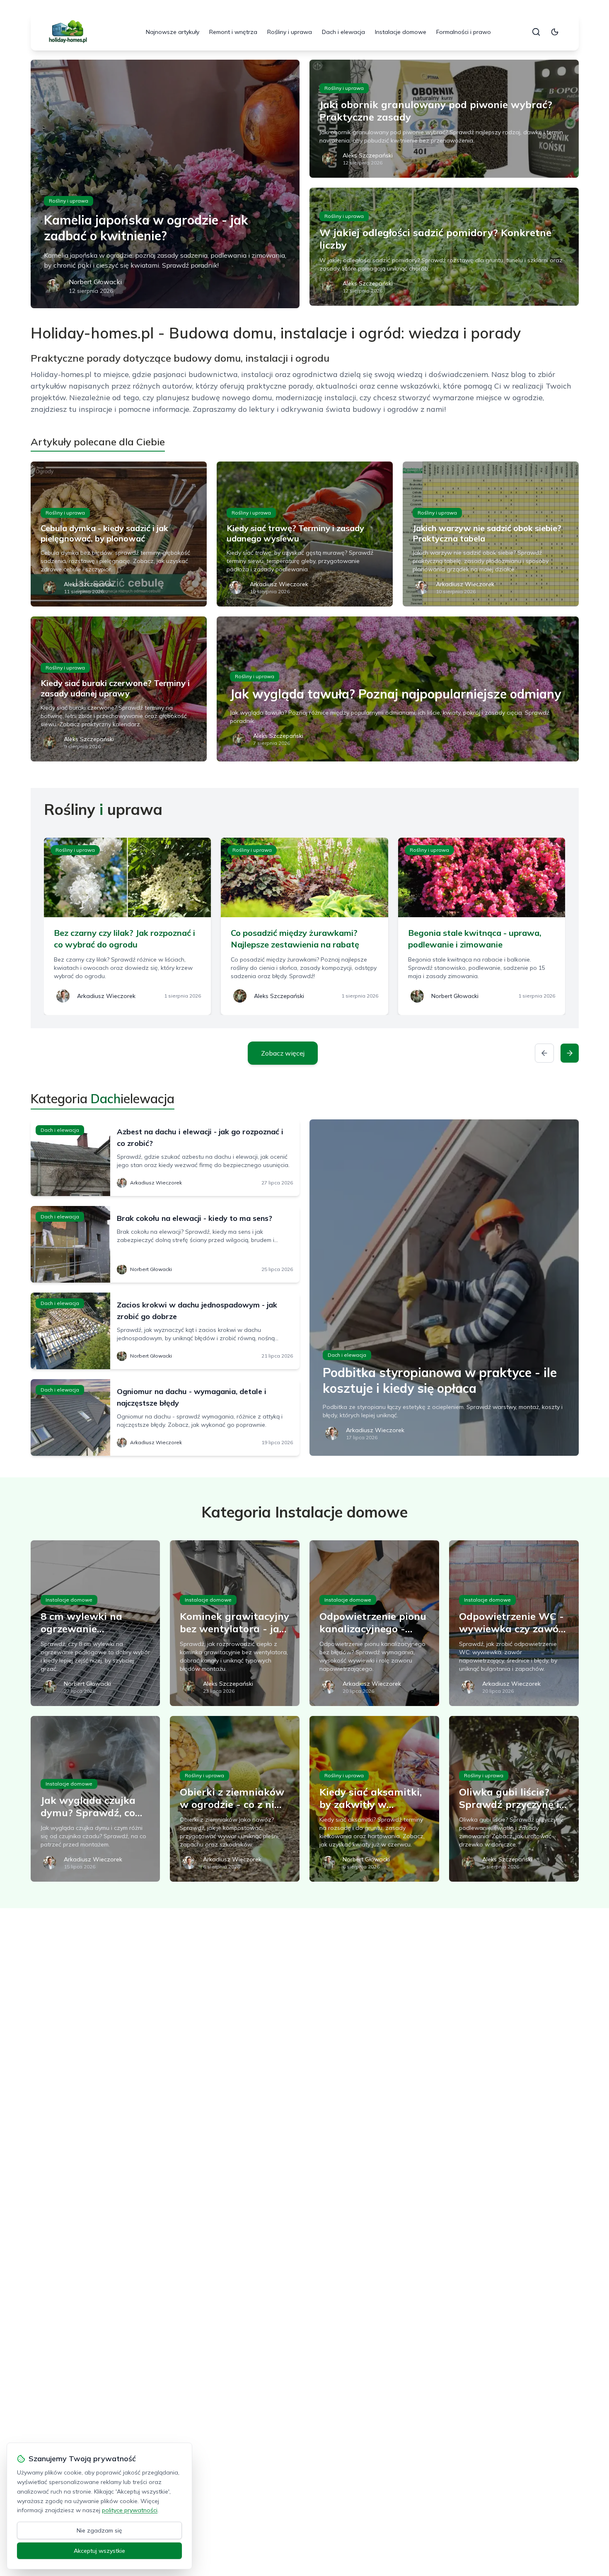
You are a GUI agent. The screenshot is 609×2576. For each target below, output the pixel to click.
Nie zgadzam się (99, 2530)
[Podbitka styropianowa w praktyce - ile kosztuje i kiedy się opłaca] (444, 1288)
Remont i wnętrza (233, 32)
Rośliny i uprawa (290, 32)
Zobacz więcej (283, 1053)
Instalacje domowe (401, 32)
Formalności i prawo (464, 32)
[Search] (536, 32)
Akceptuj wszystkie (99, 2551)
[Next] (570, 1053)
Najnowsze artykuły (173, 32)
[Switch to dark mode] (555, 32)
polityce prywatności (130, 2510)
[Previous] (544, 1053)
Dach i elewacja (343, 32)
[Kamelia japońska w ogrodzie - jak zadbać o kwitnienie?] (165, 184)
